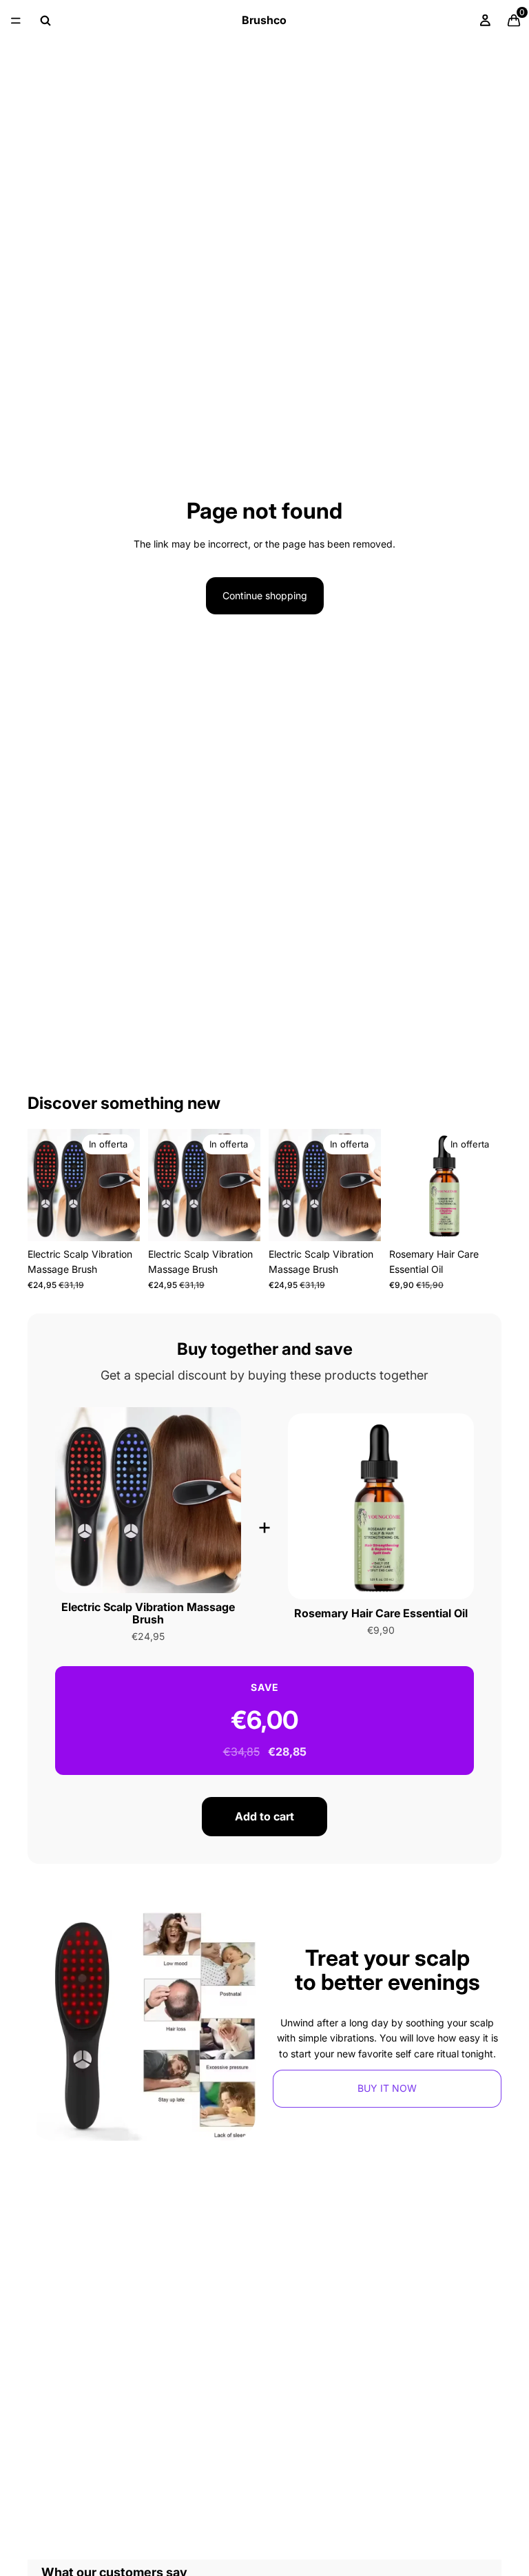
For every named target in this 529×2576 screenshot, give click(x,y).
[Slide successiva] (125, 1185)
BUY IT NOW (387, 2088)
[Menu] (16, 21)
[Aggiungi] (118, 1220)
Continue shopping (265, 595)
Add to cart (264, 1816)
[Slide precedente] (43, 1185)
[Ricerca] (45, 21)
